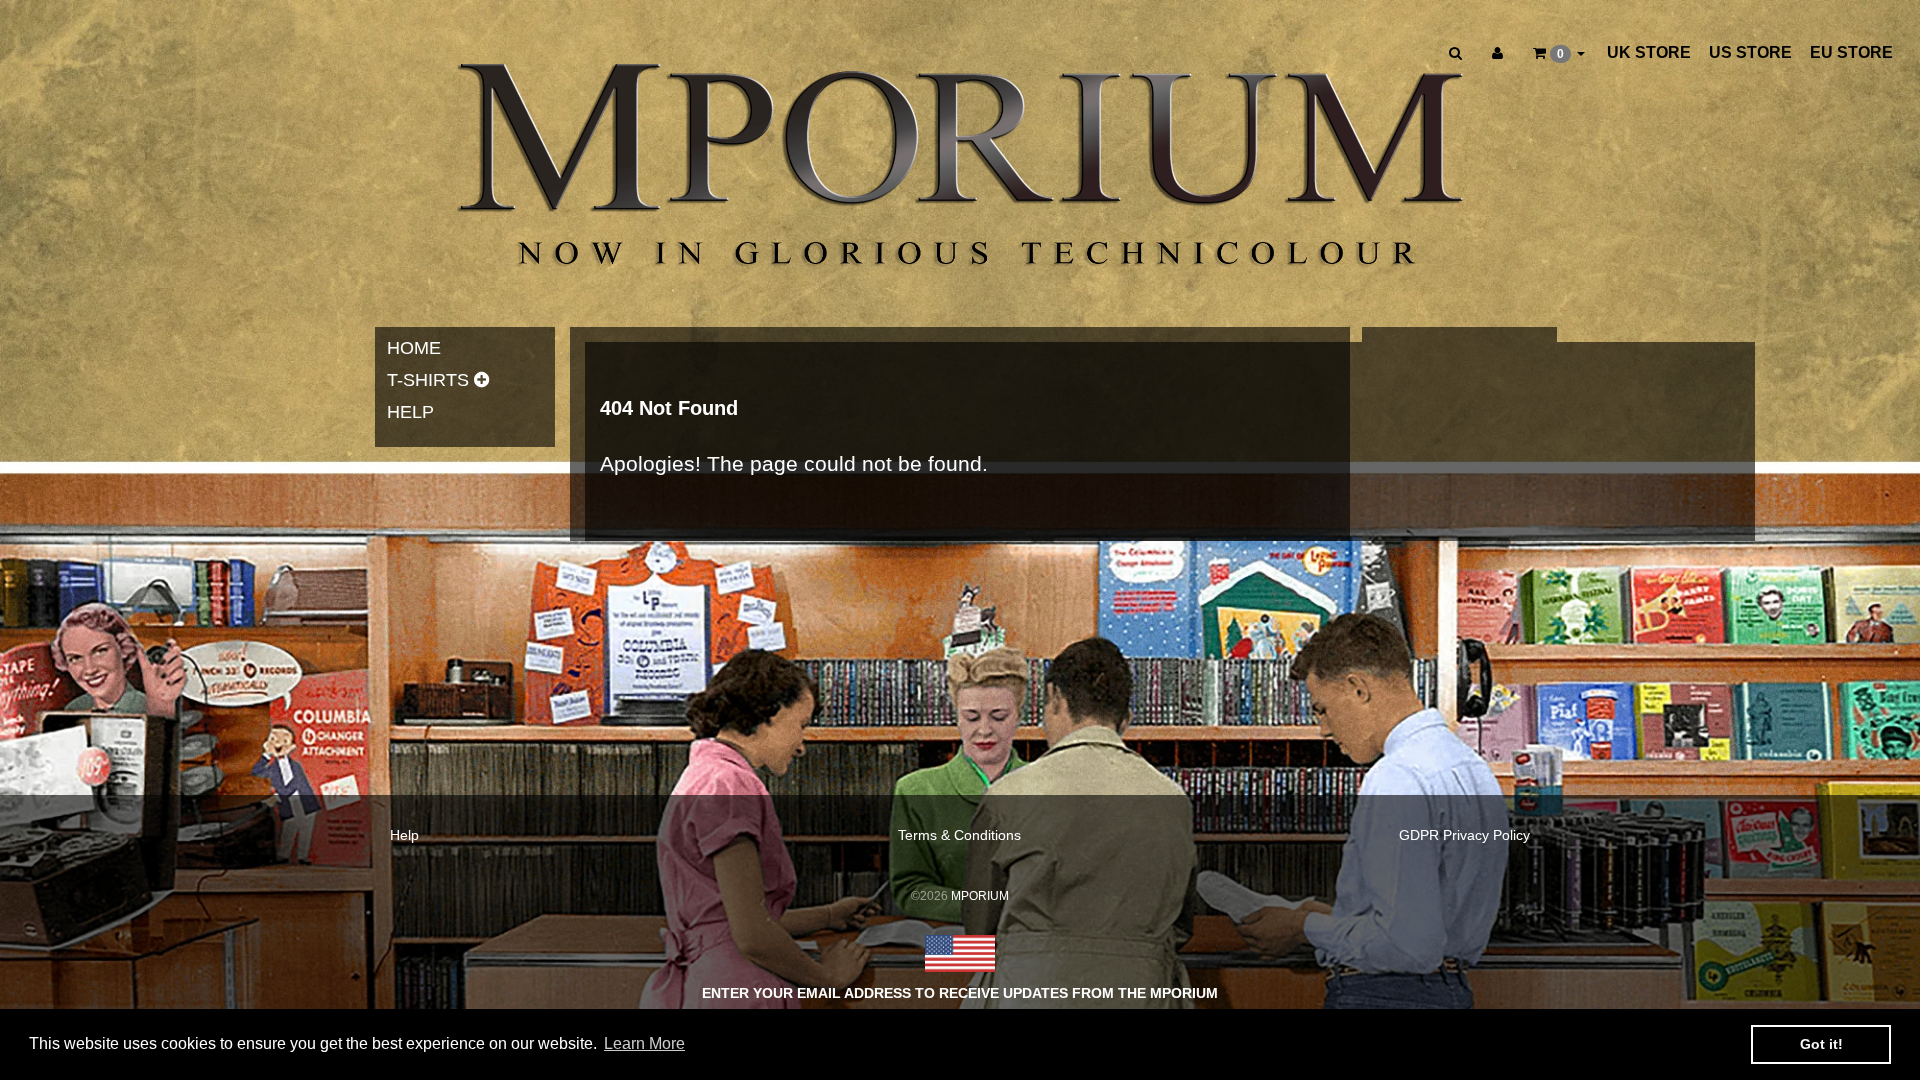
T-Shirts (428, 380)
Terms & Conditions (959, 835)
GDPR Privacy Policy (1464, 835)
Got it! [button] (1821, 1044)
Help (410, 412)
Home (414, 348)
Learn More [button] (644, 1043)
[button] (1559, 53)
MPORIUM (980, 896)
